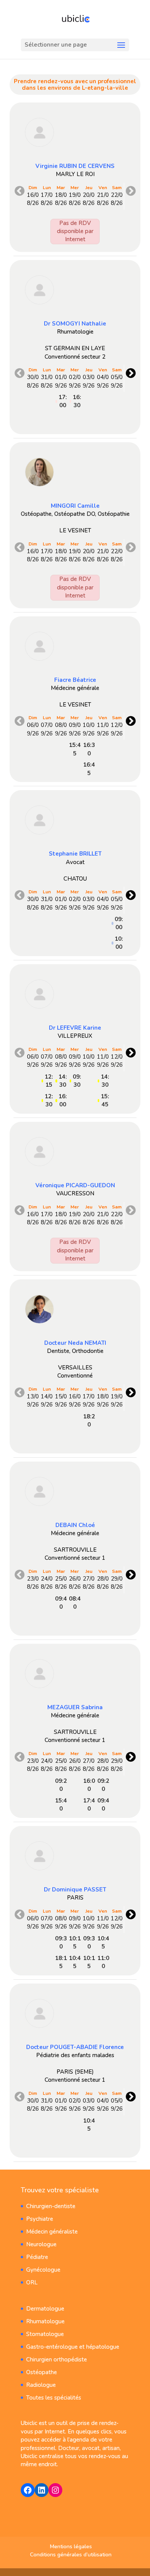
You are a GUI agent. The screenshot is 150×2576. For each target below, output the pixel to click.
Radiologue (41, 2385)
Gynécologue (43, 2270)
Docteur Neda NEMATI (75, 1343)
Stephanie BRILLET (75, 854)
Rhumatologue (45, 2321)
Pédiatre (37, 2257)
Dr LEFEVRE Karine (75, 1028)
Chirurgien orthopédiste (57, 2360)
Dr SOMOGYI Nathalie (75, 324)
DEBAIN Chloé (75, 1525)
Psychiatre (40, 2219)
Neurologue (41, 2244)
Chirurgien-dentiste (51, 2206)
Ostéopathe (42, 2372)
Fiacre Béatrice (75, 680)
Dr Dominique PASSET (75, 1890)
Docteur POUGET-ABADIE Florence (75, 2047)
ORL (32, 2282)
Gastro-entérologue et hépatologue (73, 2347)
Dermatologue (45, 2309)
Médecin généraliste (52, 2232)
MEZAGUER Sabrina (75, 1707)
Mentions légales (71, 2547)
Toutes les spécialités (54, 2398)
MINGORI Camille (75, 506)
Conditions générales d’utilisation (71, 2555)
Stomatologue (45, 2334)
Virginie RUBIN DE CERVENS (75, 166)
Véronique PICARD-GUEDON (75, 1185)
